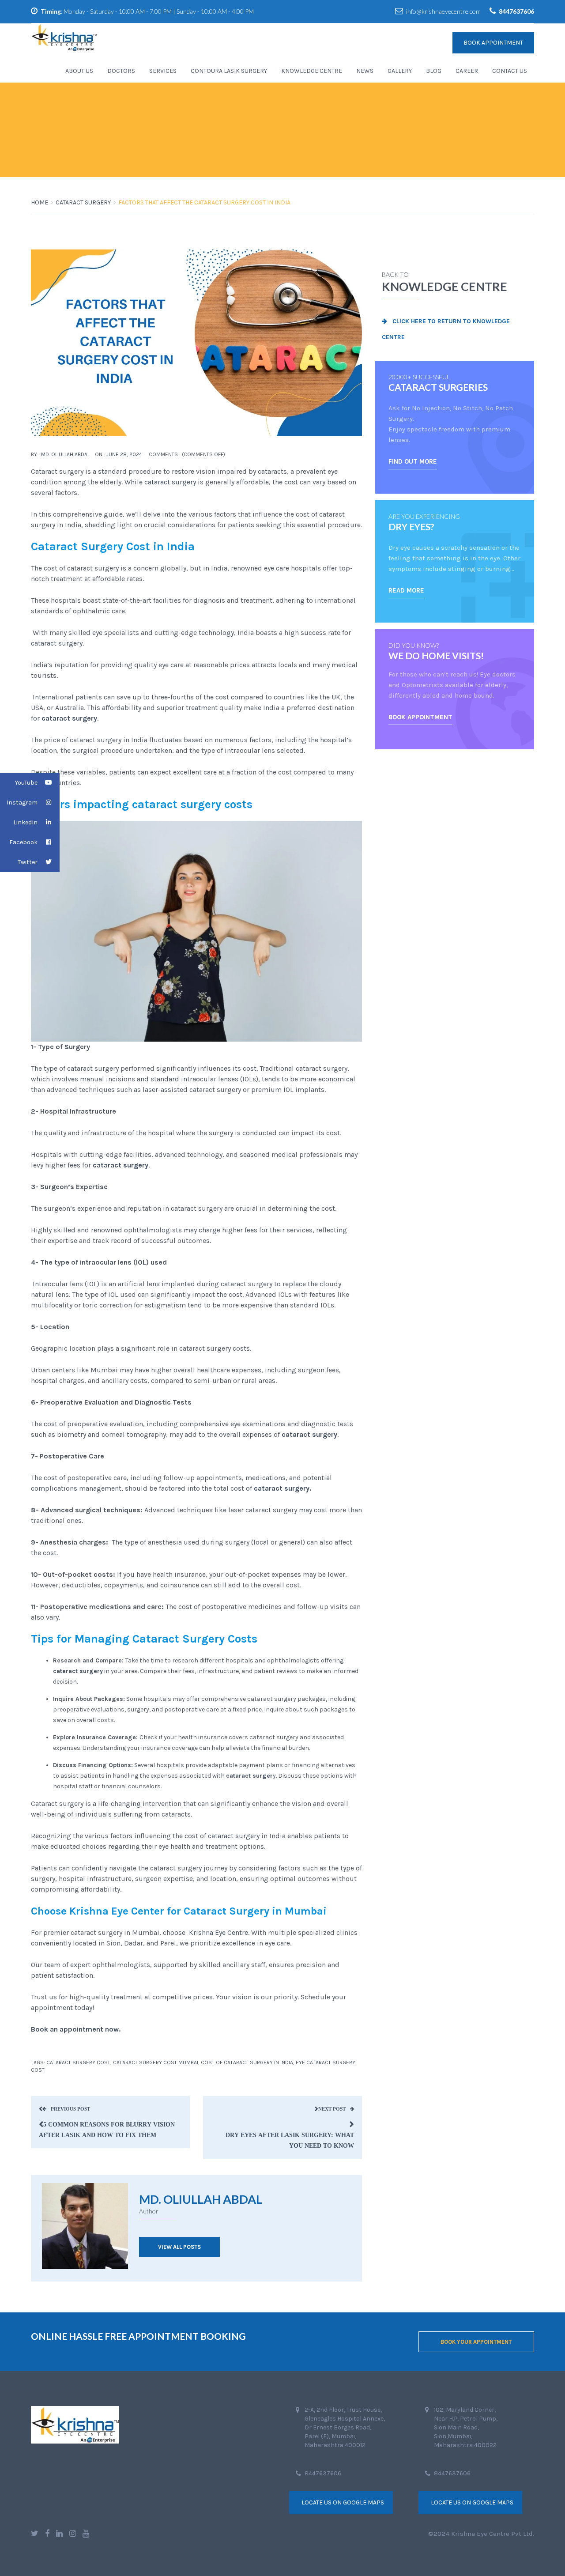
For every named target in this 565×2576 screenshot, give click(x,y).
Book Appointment (493, 43)
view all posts (179, 2247)
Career (467, 71)
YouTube (26, 783)
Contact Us (510, 71)
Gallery (400, 71)
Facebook (23, 842)
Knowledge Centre (312, 71)
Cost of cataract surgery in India (247, 2062)
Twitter (28, 862)
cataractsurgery (234, 1836)
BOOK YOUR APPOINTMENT (476, 2342)
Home (40, 202)
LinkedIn (25, 822)
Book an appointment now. (76, 2029)
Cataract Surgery (83, 202)
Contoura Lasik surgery (229, 71)
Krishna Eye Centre (218, 1932)
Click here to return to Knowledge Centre (446, 329)
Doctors (121, 71)
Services (163, 71)
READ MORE (406, 590)
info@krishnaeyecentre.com (443, 11)
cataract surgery (169, 482)
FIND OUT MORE (413, 461)
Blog (434, 71)
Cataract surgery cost (78, 2062)
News (365, 71)
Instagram (22, 803)
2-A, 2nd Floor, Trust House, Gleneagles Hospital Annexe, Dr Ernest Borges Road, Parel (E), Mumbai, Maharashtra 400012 (345, 2427)
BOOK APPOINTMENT (420, 717)
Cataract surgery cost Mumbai (156, 2062)
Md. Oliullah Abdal (65, 454)
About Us (79, 71)
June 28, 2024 (124, 454)
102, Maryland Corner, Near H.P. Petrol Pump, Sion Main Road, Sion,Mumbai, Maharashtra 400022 (466, 2427)
